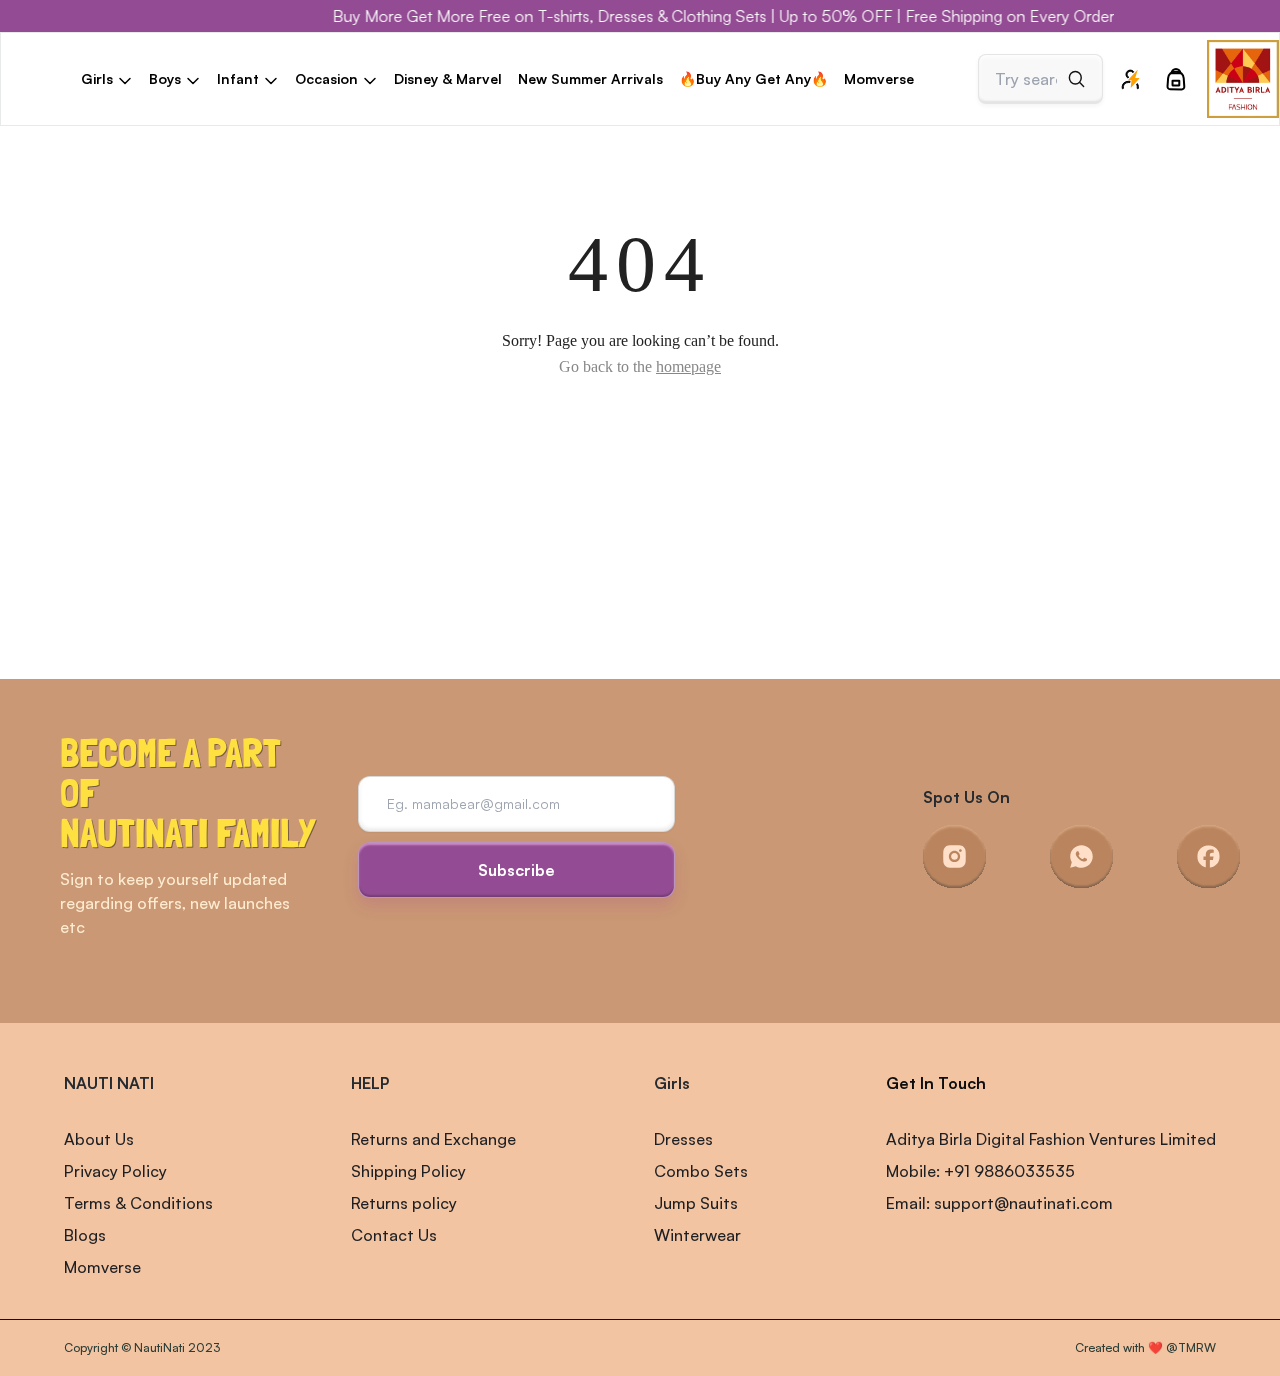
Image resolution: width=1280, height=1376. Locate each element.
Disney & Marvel (448, 78)
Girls (672, 1083)
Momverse (879, 78)
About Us (99, 1139)
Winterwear (697, 1235)
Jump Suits (696, 1203)
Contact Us (394, 1235)
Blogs (85, 1235)
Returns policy (404, 1203)
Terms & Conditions (138, 1203)
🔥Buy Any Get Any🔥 (753, 78)
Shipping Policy (408, 1171)
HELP (370, 1083)
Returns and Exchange (433, 1139)
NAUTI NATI (109, 1083)
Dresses (683, 1139)
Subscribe (516, 870)
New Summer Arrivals (590, 78)
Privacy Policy (115, 1171)
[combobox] (1026, 79)
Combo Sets (701, 1171)
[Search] (1076, 79)
